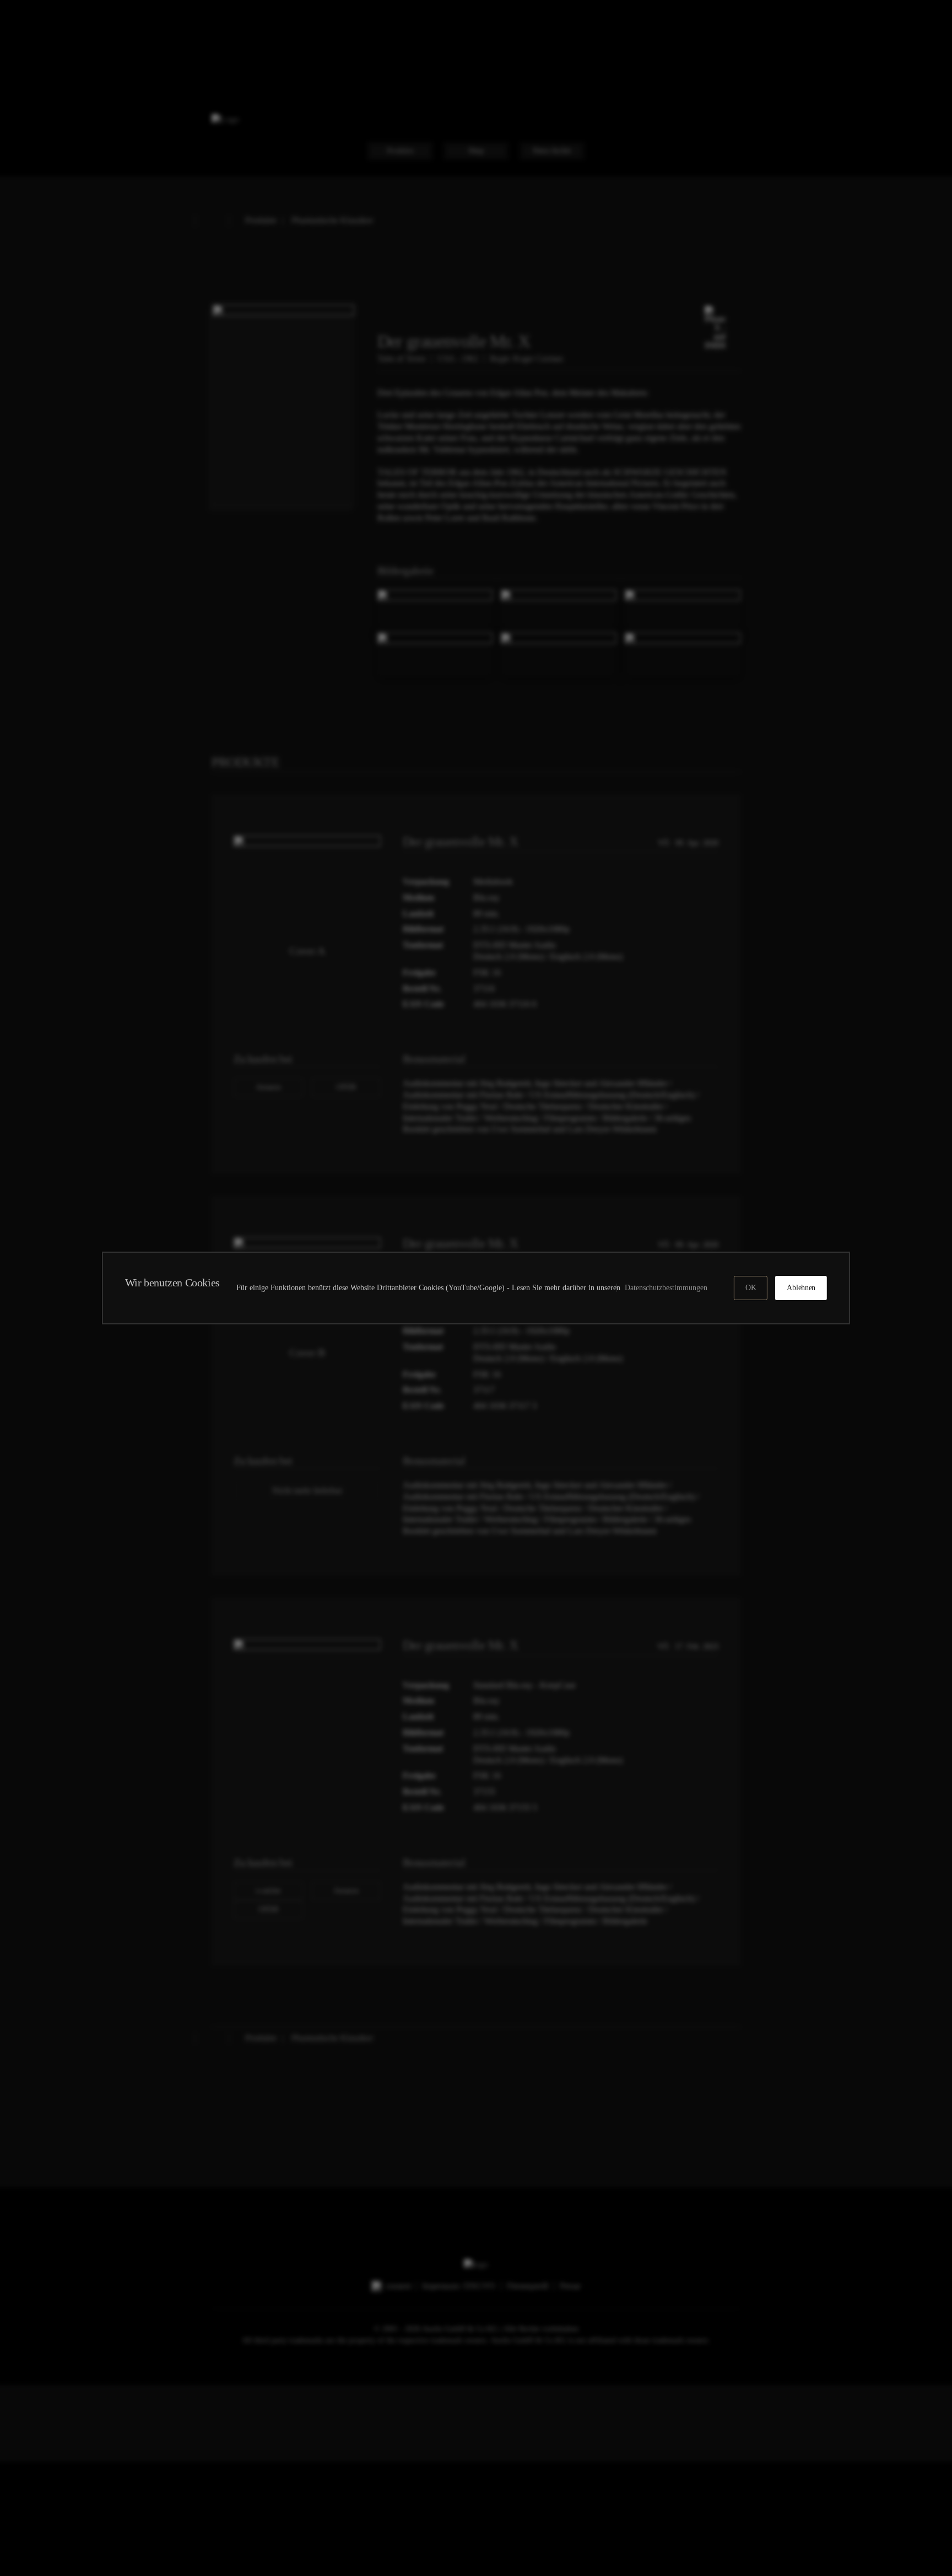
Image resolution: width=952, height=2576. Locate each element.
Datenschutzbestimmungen (668, 1288)
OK (751, 1288)
